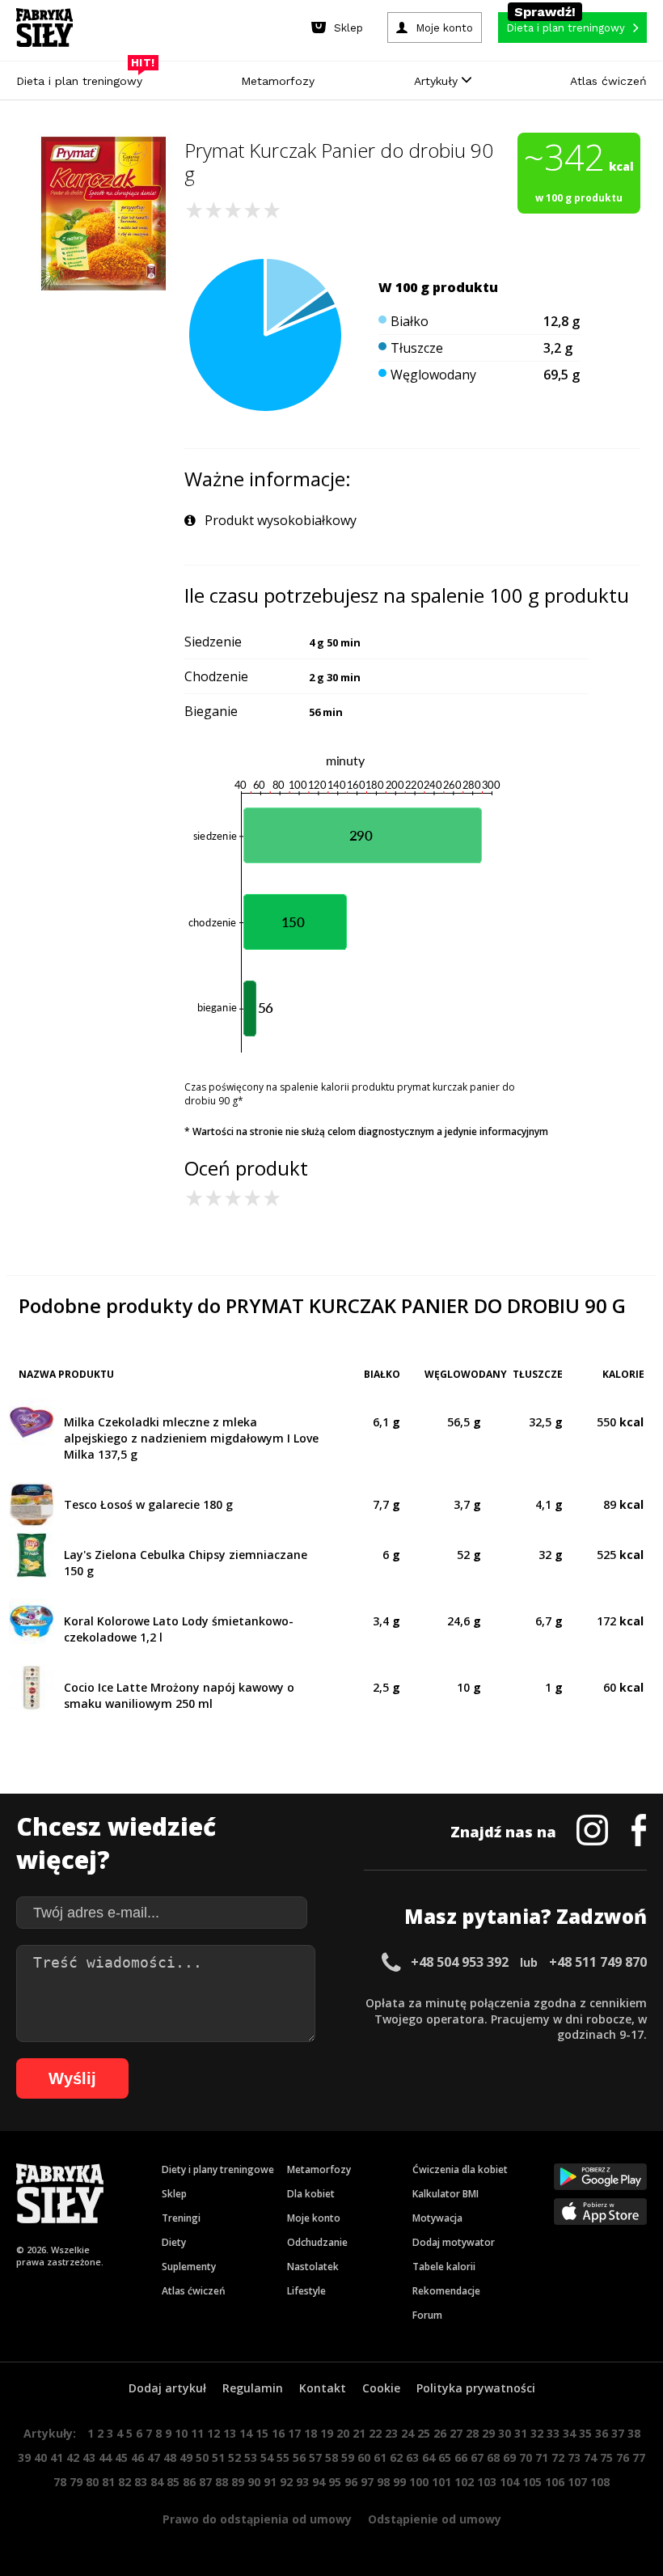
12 (213, 2433)
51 (218, 2457)
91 (270, 2482)
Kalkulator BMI (446, 2194)
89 (238, 2482)
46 (137, 2457)
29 (488, 2433)
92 (286, 2482)
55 (283, 2457)
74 (590, 2457)
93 (302, 2482)
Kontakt (323, 2388)
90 (254, 2482)
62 (396, 2457)
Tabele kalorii (444, 2267)
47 (154, 2457)
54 (267, 2457)
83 (141, 2482)
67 (477, 2457)
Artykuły (438, 81)
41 (57, 2457)
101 (441, 2482)
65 (445, 2457)
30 (505, 2433)
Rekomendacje (446, 2291)
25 (424, 2433)
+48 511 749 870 (598, 1962)
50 (202, 2457)
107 (577, 2482)
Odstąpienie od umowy (435, 2519)
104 (509, 2482)
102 (464, 2482)
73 (574, 2457)
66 (461, 2457)
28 (472, 2433)
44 (105, 2457)
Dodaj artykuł (167, 2388)
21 (359, 2433)
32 (537, 2433)
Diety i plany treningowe (218, 2169)
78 (60, 2482)
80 (92, 2482)
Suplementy (189, 2267)
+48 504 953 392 (460, 1962)
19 (327, 2433)
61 (380, 2457)
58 (331, 2457)
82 (125, 2482)
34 (569, 2433)
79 (76, 2482)
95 (335, 2482)
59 (348, 2457)
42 (73, 2457)
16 (278, 2433)
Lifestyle (306, 2291)
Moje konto (314, 2218)
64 (429, 2457)
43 (89, 2457)
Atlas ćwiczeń (608, 81)
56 (299, 2457)
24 (408, 2433)
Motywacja (437, 2218)
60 (364, 2457)
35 (585, 2433)
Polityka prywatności (476, 2388)
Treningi (181, 2218)
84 (157, 2482)
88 (222, 2482)
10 (181, 2433)
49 (186, 2457)
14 (246, 2433)
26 (440, 2433)
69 (509, 2457)
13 (230, 2433)
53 (251, 2457)
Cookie (381, 2388)
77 (639, 2457)
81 (108, 2482)
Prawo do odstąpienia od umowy (257, 2519)
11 (197, 2433)
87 (205, 2482)
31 (521, 2433)
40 (40, 2457)
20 (343, 2433)
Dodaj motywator (454, 2242)
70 (526, 2457)
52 (234, 2457)
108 (600, 2482)
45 (121, 2457)
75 (606, 2457)
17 (294, 2433)
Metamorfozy (278, 81)
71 (542, 2457)
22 (375, 2433)
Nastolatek (313, 2267)
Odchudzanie (317, 2242)
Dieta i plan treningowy (83, 77)
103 (487, 2482)
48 (170, 2457)
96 (351, 2482)
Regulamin (253, 2388)
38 (634, 2433)
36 (602, 2433)
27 (456, 2433)
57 (315, 2457)
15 (262, 2433)
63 (412, 2457)
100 (419, 2482)
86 (189, 2482)
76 (623, 2457)
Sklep (174, 2194)
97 (367, 2482)
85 (173, 2482)
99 (399, 2482)
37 (618, 2433)
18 (310, 2433)
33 (553, 2433)
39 (24, 2457)
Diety (174, 2242)
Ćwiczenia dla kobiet (460, 2169)
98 (383, 2482)
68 (493, 2457)
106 (555, 2482)
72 (558, 2457)
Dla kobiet (311, 2194)
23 (391, 2433)
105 (532, 2482)
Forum (427, 2315)
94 (319, 2482)
